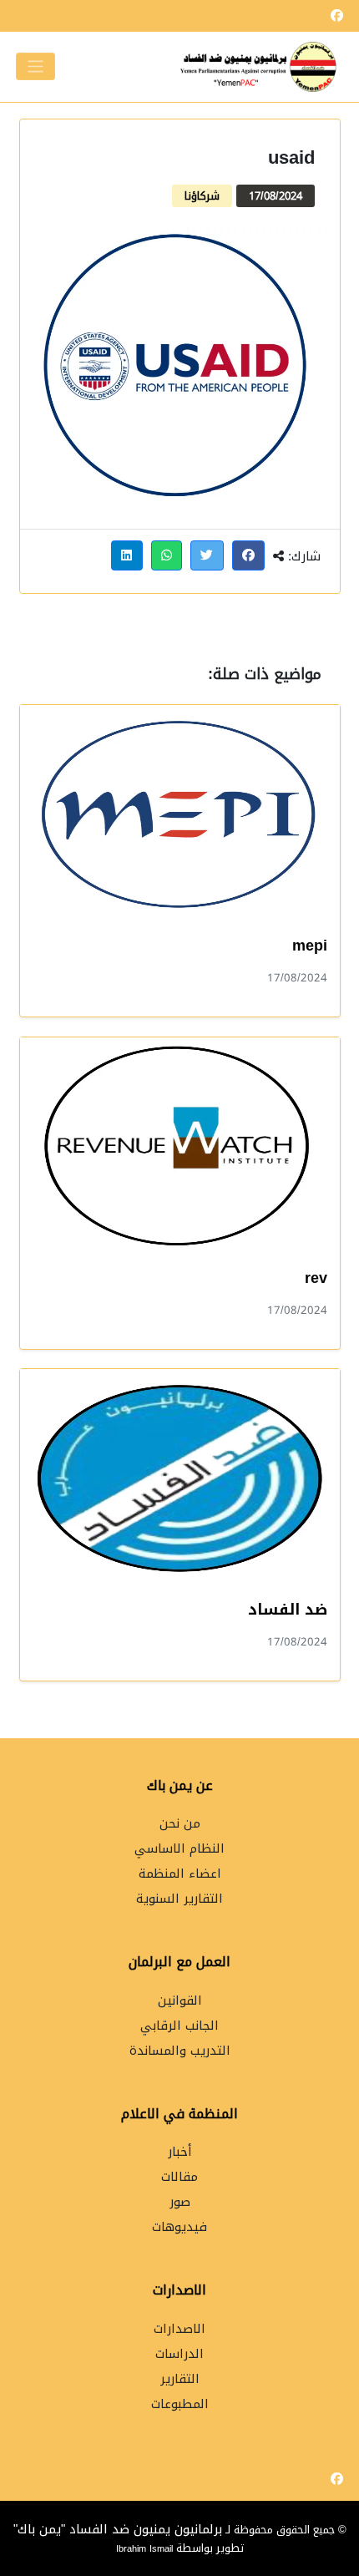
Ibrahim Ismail (146, 2548)
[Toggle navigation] (35, 66)
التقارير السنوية (179, 1899)
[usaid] (180, 368)
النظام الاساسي (179, 1849)
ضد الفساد (288, 1610)
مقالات (179, 2177)
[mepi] (180, 814)
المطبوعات (180, 2404)
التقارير (180, 2379)
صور (180, 2202)
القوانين (180, 2001)
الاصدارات (179, 2329)
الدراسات (179, 2354)
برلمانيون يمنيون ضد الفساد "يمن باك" (118, 2529)
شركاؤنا (202, 196)
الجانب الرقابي (179, 2026)
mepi (310, 946)
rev (316, 1278)
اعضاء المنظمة (180, 1874)
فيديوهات (179, 2227)
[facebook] (337, 16)
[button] (249, 555)
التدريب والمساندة (180, 2051)
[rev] (180, 1146)
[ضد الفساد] (180, 1478)
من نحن (180, 1824)
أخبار (180, 2152)
